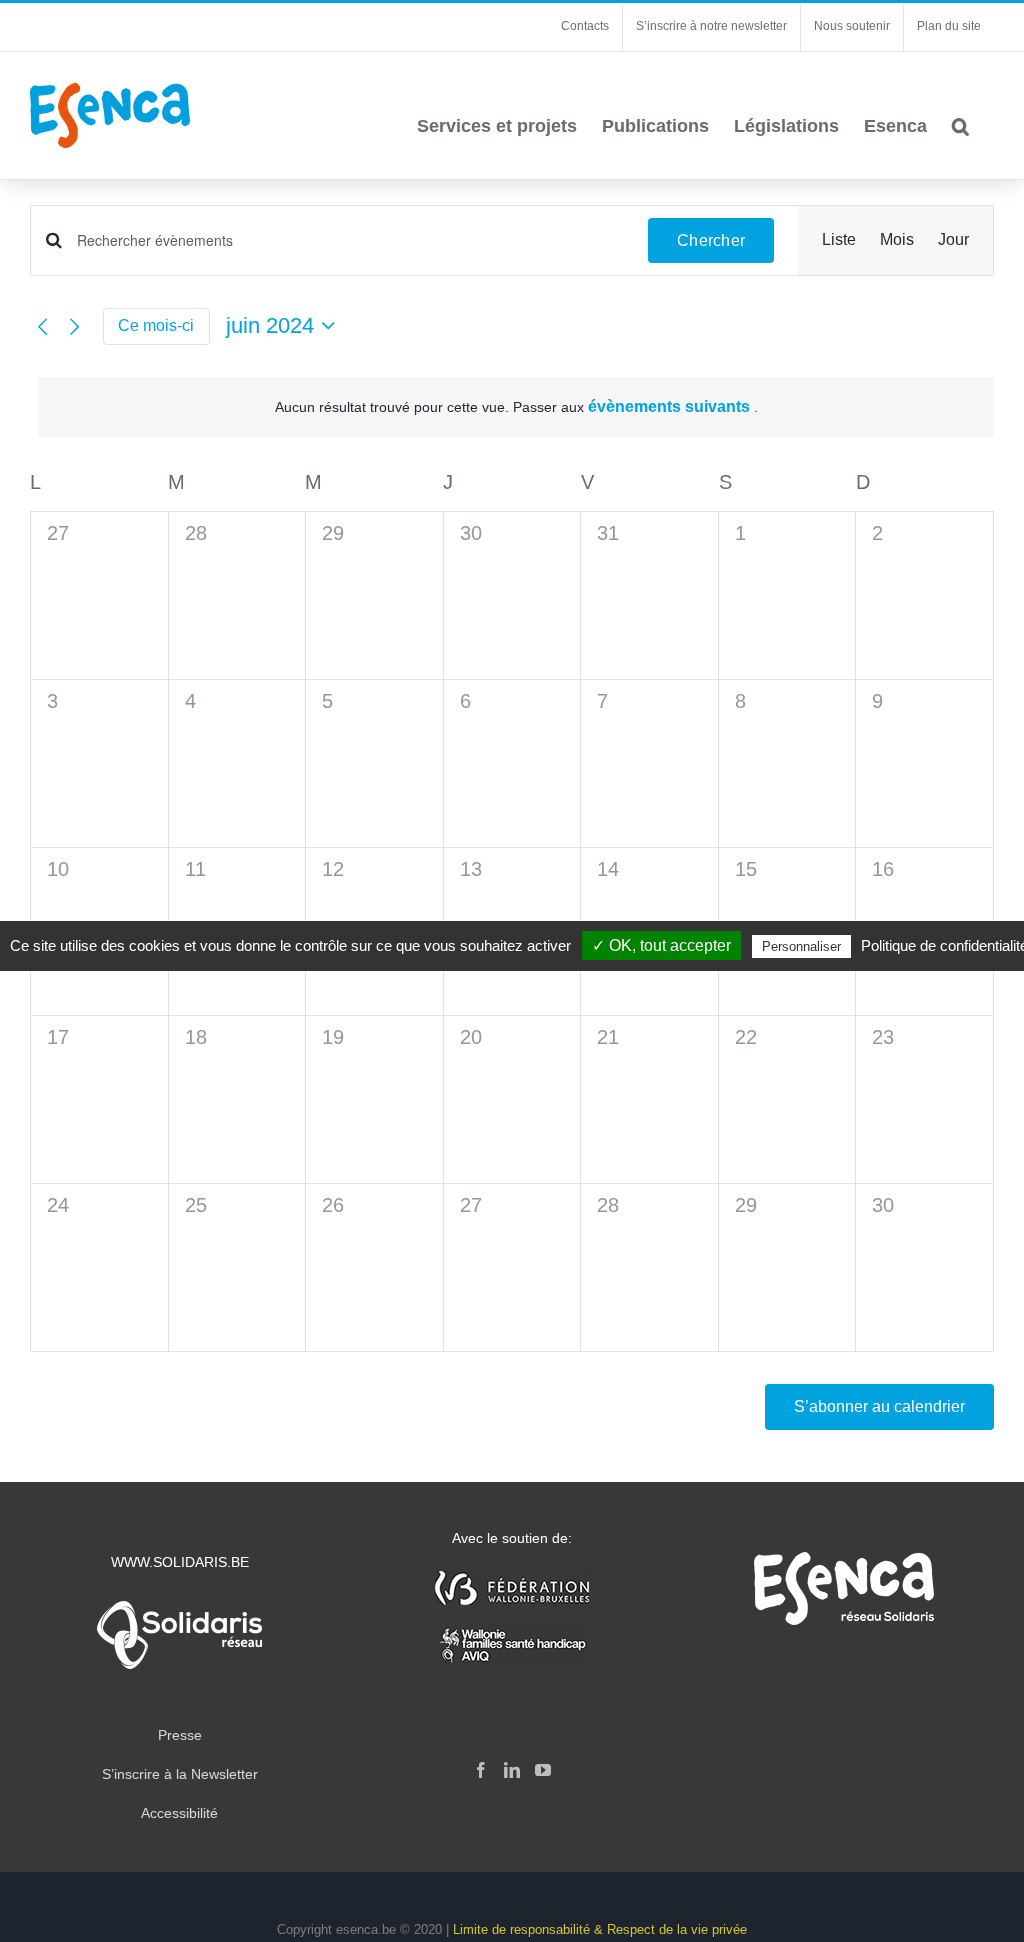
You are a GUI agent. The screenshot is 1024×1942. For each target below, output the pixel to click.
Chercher (711, 240)
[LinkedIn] (512, 1770)
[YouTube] (543, 1770)
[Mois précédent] (42, 326)
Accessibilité (179, 1813)
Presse (180, 1735)
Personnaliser (801, 946)
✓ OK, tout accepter (661, 945)
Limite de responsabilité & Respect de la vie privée (600, 1929)
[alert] (516, 407)
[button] (960, 126)
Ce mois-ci (156, 325)
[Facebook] (481, 1770)
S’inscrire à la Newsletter (180, 1774)
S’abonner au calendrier (879, 1406)
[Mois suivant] (75, 326)
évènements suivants (671, 406)
